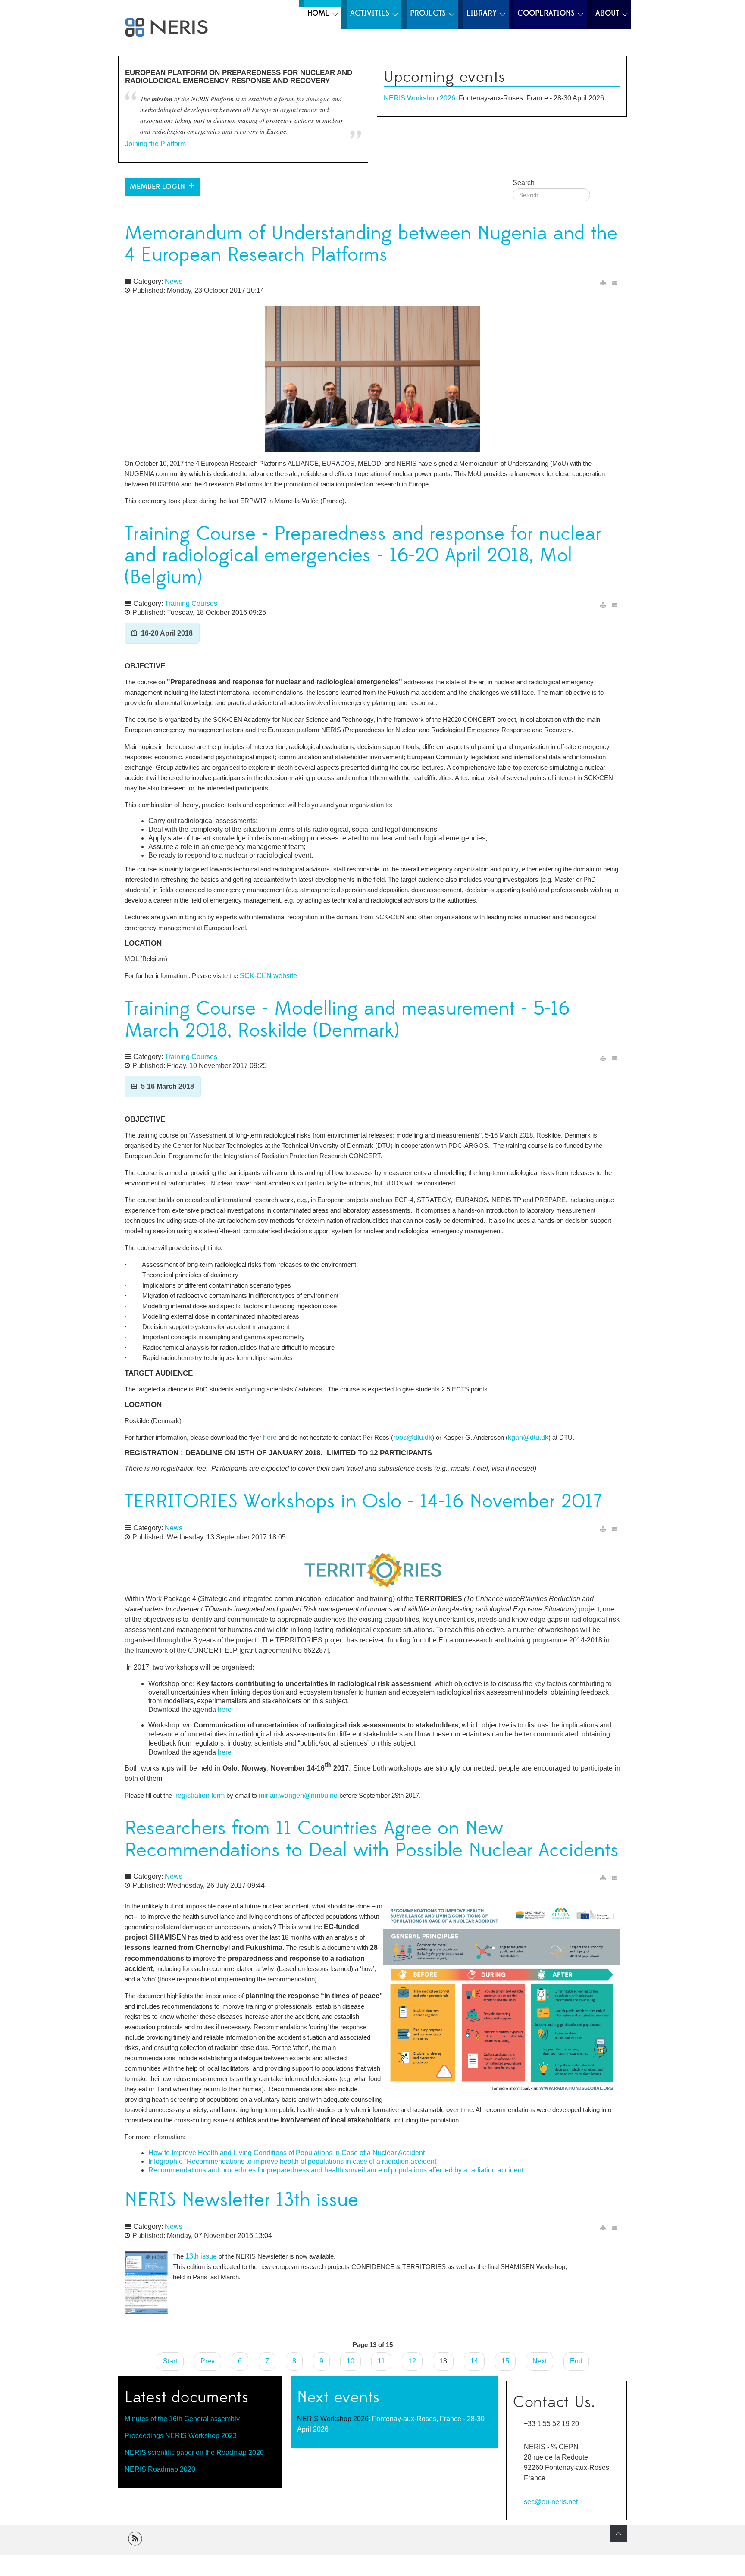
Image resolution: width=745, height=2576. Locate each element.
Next (540, 2361)
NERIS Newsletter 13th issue (241, 2200)
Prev (208, 2361)
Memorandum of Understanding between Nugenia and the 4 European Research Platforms (371, 244)
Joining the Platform (155, 144)
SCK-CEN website (268, 976)
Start (170, 2361)
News (174, 281)
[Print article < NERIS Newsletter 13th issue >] (603, 2228)
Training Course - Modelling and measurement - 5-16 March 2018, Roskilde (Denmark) (347, 1020)
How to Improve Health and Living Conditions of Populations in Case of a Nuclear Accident (286, 2153)
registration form (200, 1795)
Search (524, 183)
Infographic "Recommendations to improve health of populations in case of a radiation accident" (294, 2161)
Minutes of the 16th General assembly (182, 2419)
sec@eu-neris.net (551, 2501)
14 (474, 2361)
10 (351, 2361)
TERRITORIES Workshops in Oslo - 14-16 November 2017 (363, 1502)
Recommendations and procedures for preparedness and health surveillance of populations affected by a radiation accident (336, 2170)
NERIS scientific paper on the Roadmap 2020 (194, 2452)
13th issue (201, 2256)
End (576, 2361)
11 (381, 2361)
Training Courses (191, 603)
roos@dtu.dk (413, 1437)
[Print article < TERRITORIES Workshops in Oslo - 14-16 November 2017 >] (603, 1529)
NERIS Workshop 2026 (419, 98)
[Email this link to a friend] (615, 283)
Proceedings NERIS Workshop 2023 (181, 2436)
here (271, 1437)
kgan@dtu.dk (528, 1437)
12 (412, 2361)
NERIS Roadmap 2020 (160, 2469)
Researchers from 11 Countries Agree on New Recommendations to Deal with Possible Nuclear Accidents (372, 1840)
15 (505, 2361)
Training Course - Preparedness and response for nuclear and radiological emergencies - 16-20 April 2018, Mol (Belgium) (363, 556)
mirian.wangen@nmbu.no (298, 1795)
